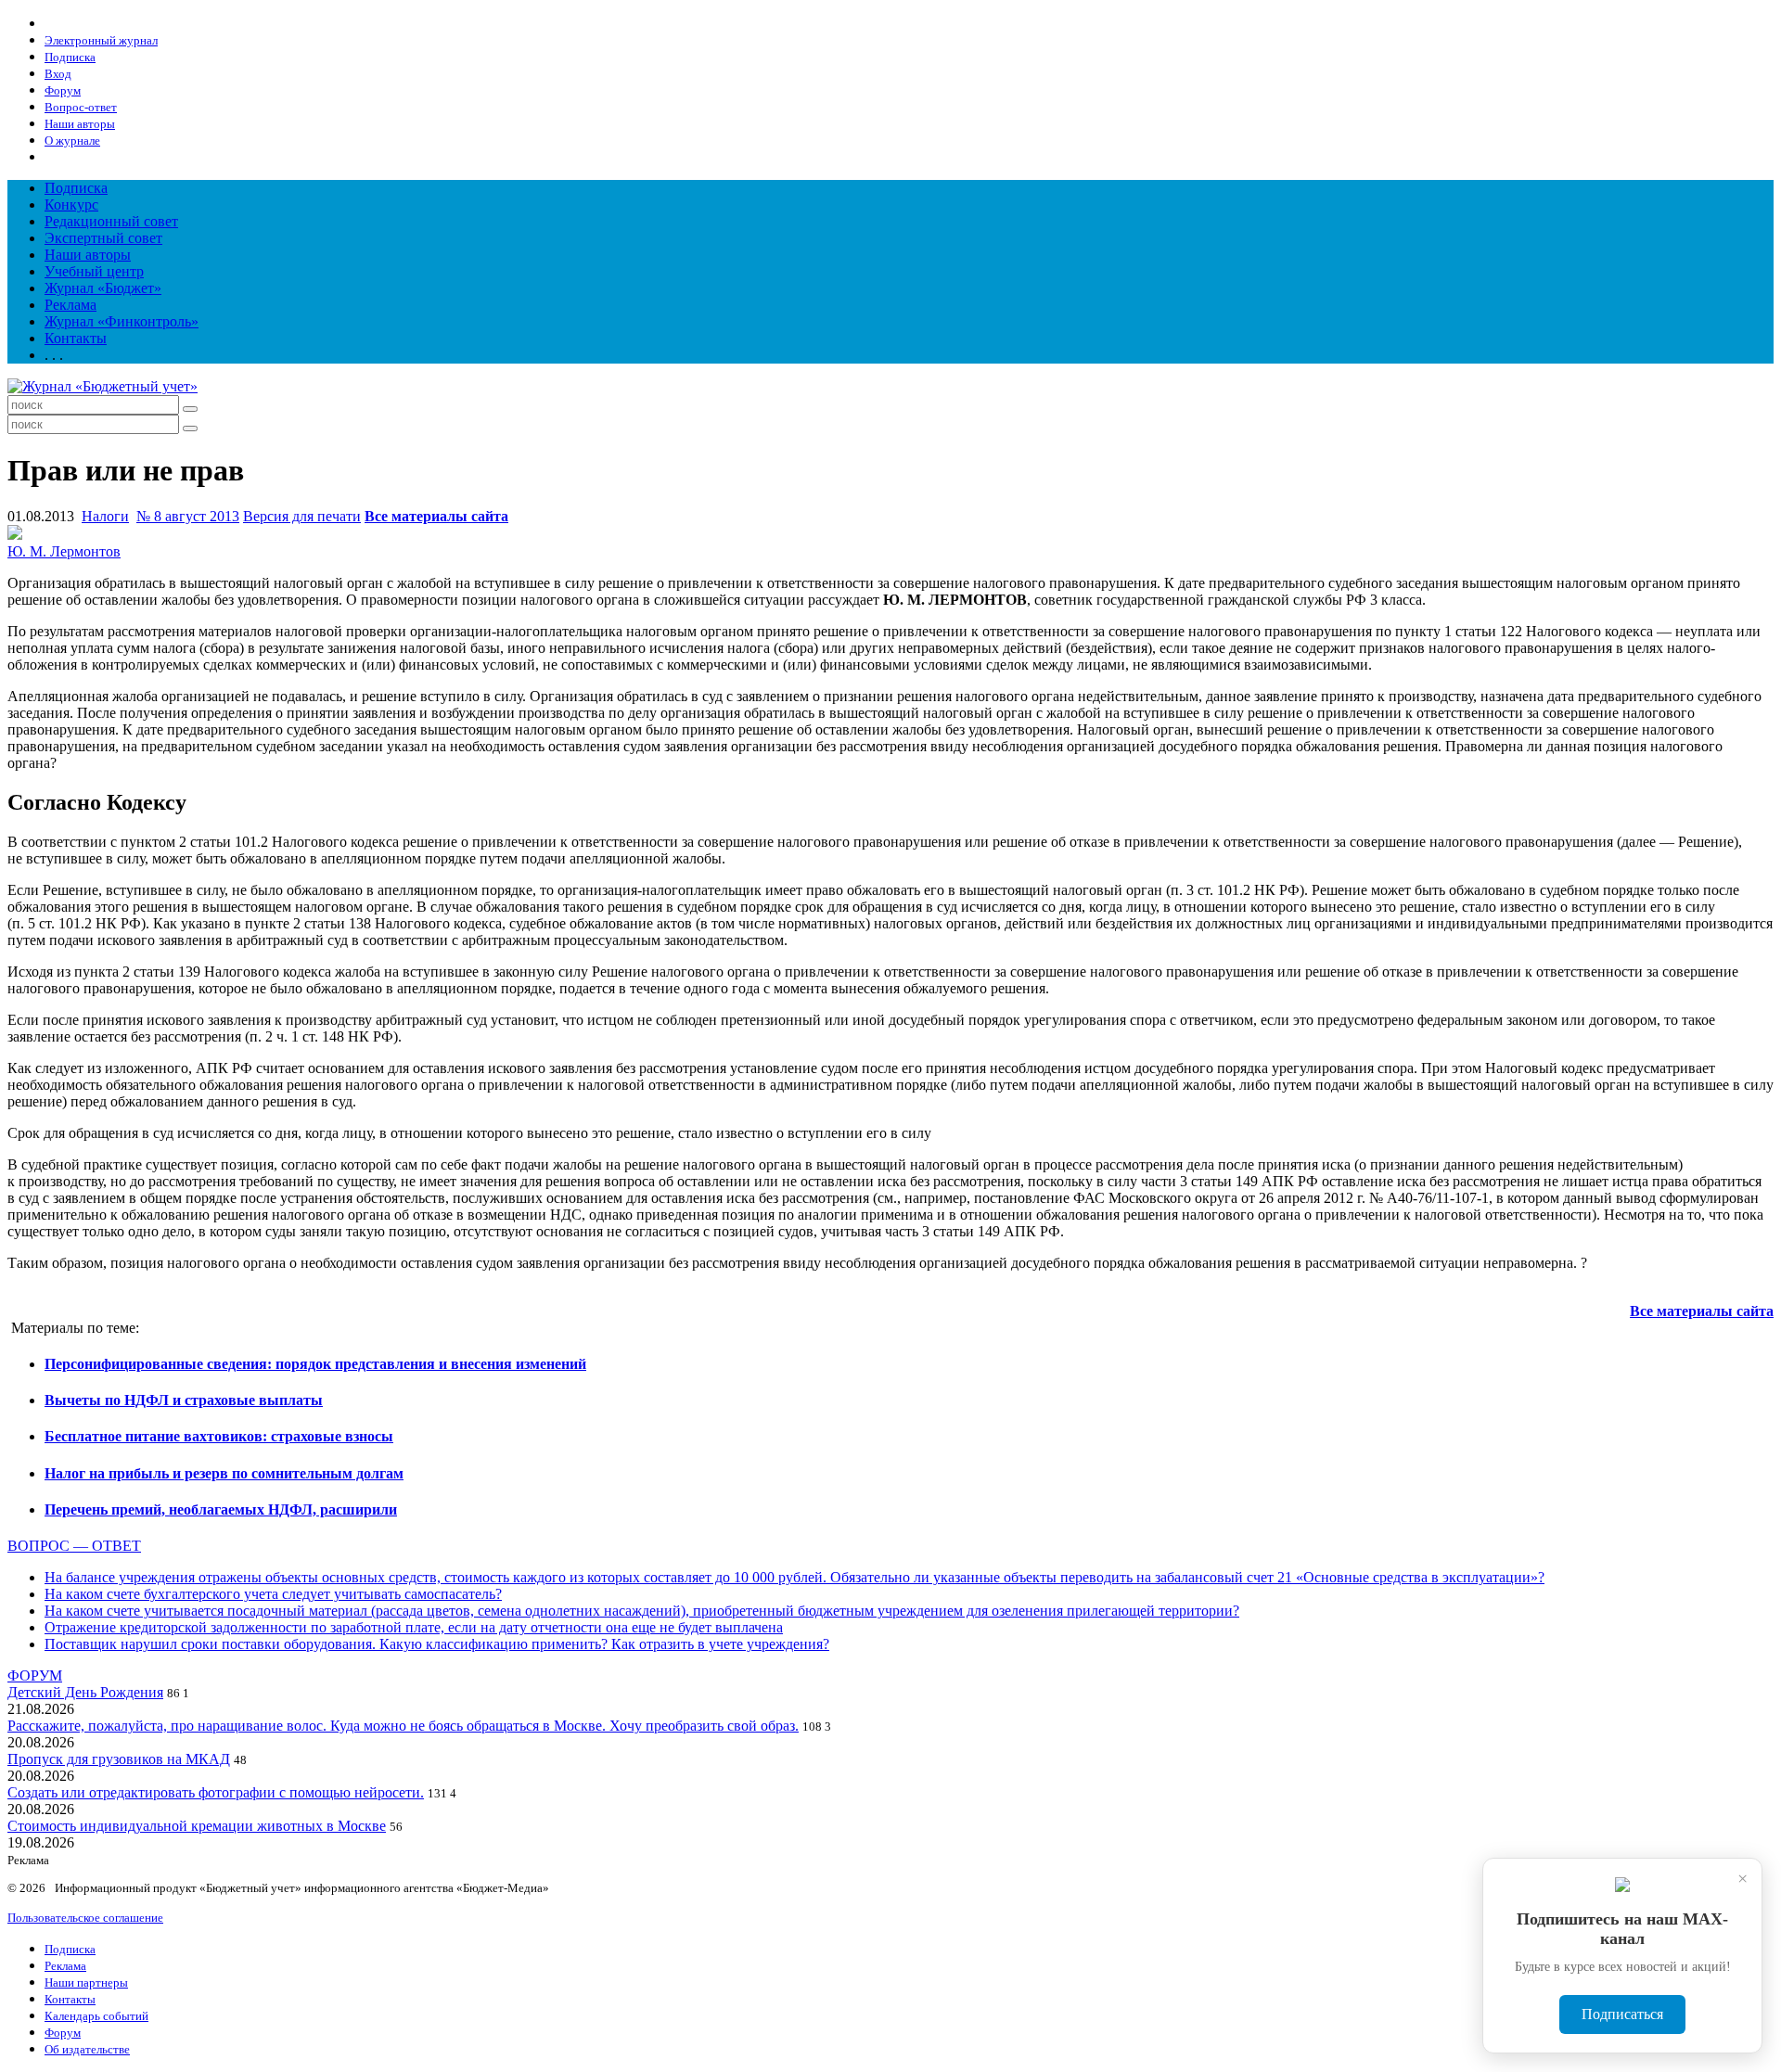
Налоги (105, 516)
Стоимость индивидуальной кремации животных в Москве (197, 1826)
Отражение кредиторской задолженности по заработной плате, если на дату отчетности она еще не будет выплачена (414, 1627)
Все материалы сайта (436, 516)
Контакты (76, 338)
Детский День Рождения (85, 1692)
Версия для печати (302, 516)
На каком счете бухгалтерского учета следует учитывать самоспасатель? (273, 1594)
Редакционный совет (111, 221)
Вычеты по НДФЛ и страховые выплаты (184, 1400)
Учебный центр (94, 271)
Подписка (76, 188)
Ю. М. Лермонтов (64, 551)
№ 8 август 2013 (188, 516)
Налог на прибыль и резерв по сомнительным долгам (224, 1473)
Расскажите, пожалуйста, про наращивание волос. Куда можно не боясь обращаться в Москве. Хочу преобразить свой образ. (403, 1726)
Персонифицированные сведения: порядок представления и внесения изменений (315, 1364)
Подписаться (1622, 2014)
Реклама (70, 305)
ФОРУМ (35, 1676)
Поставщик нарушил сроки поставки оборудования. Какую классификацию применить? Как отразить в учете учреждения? (437, 1644)
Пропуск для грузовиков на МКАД (119, 1759)
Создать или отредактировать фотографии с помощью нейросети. (216, 1792)
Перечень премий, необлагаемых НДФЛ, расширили (221, 1509)
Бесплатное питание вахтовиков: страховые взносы (219, 1436)
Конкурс (71, 205)
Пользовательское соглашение (85, 1918)
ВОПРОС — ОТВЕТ (74, 1546)
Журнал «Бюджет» (103, 288)
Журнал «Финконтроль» (122, 321)
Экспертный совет (103, 238)
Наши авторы (88, 255)
